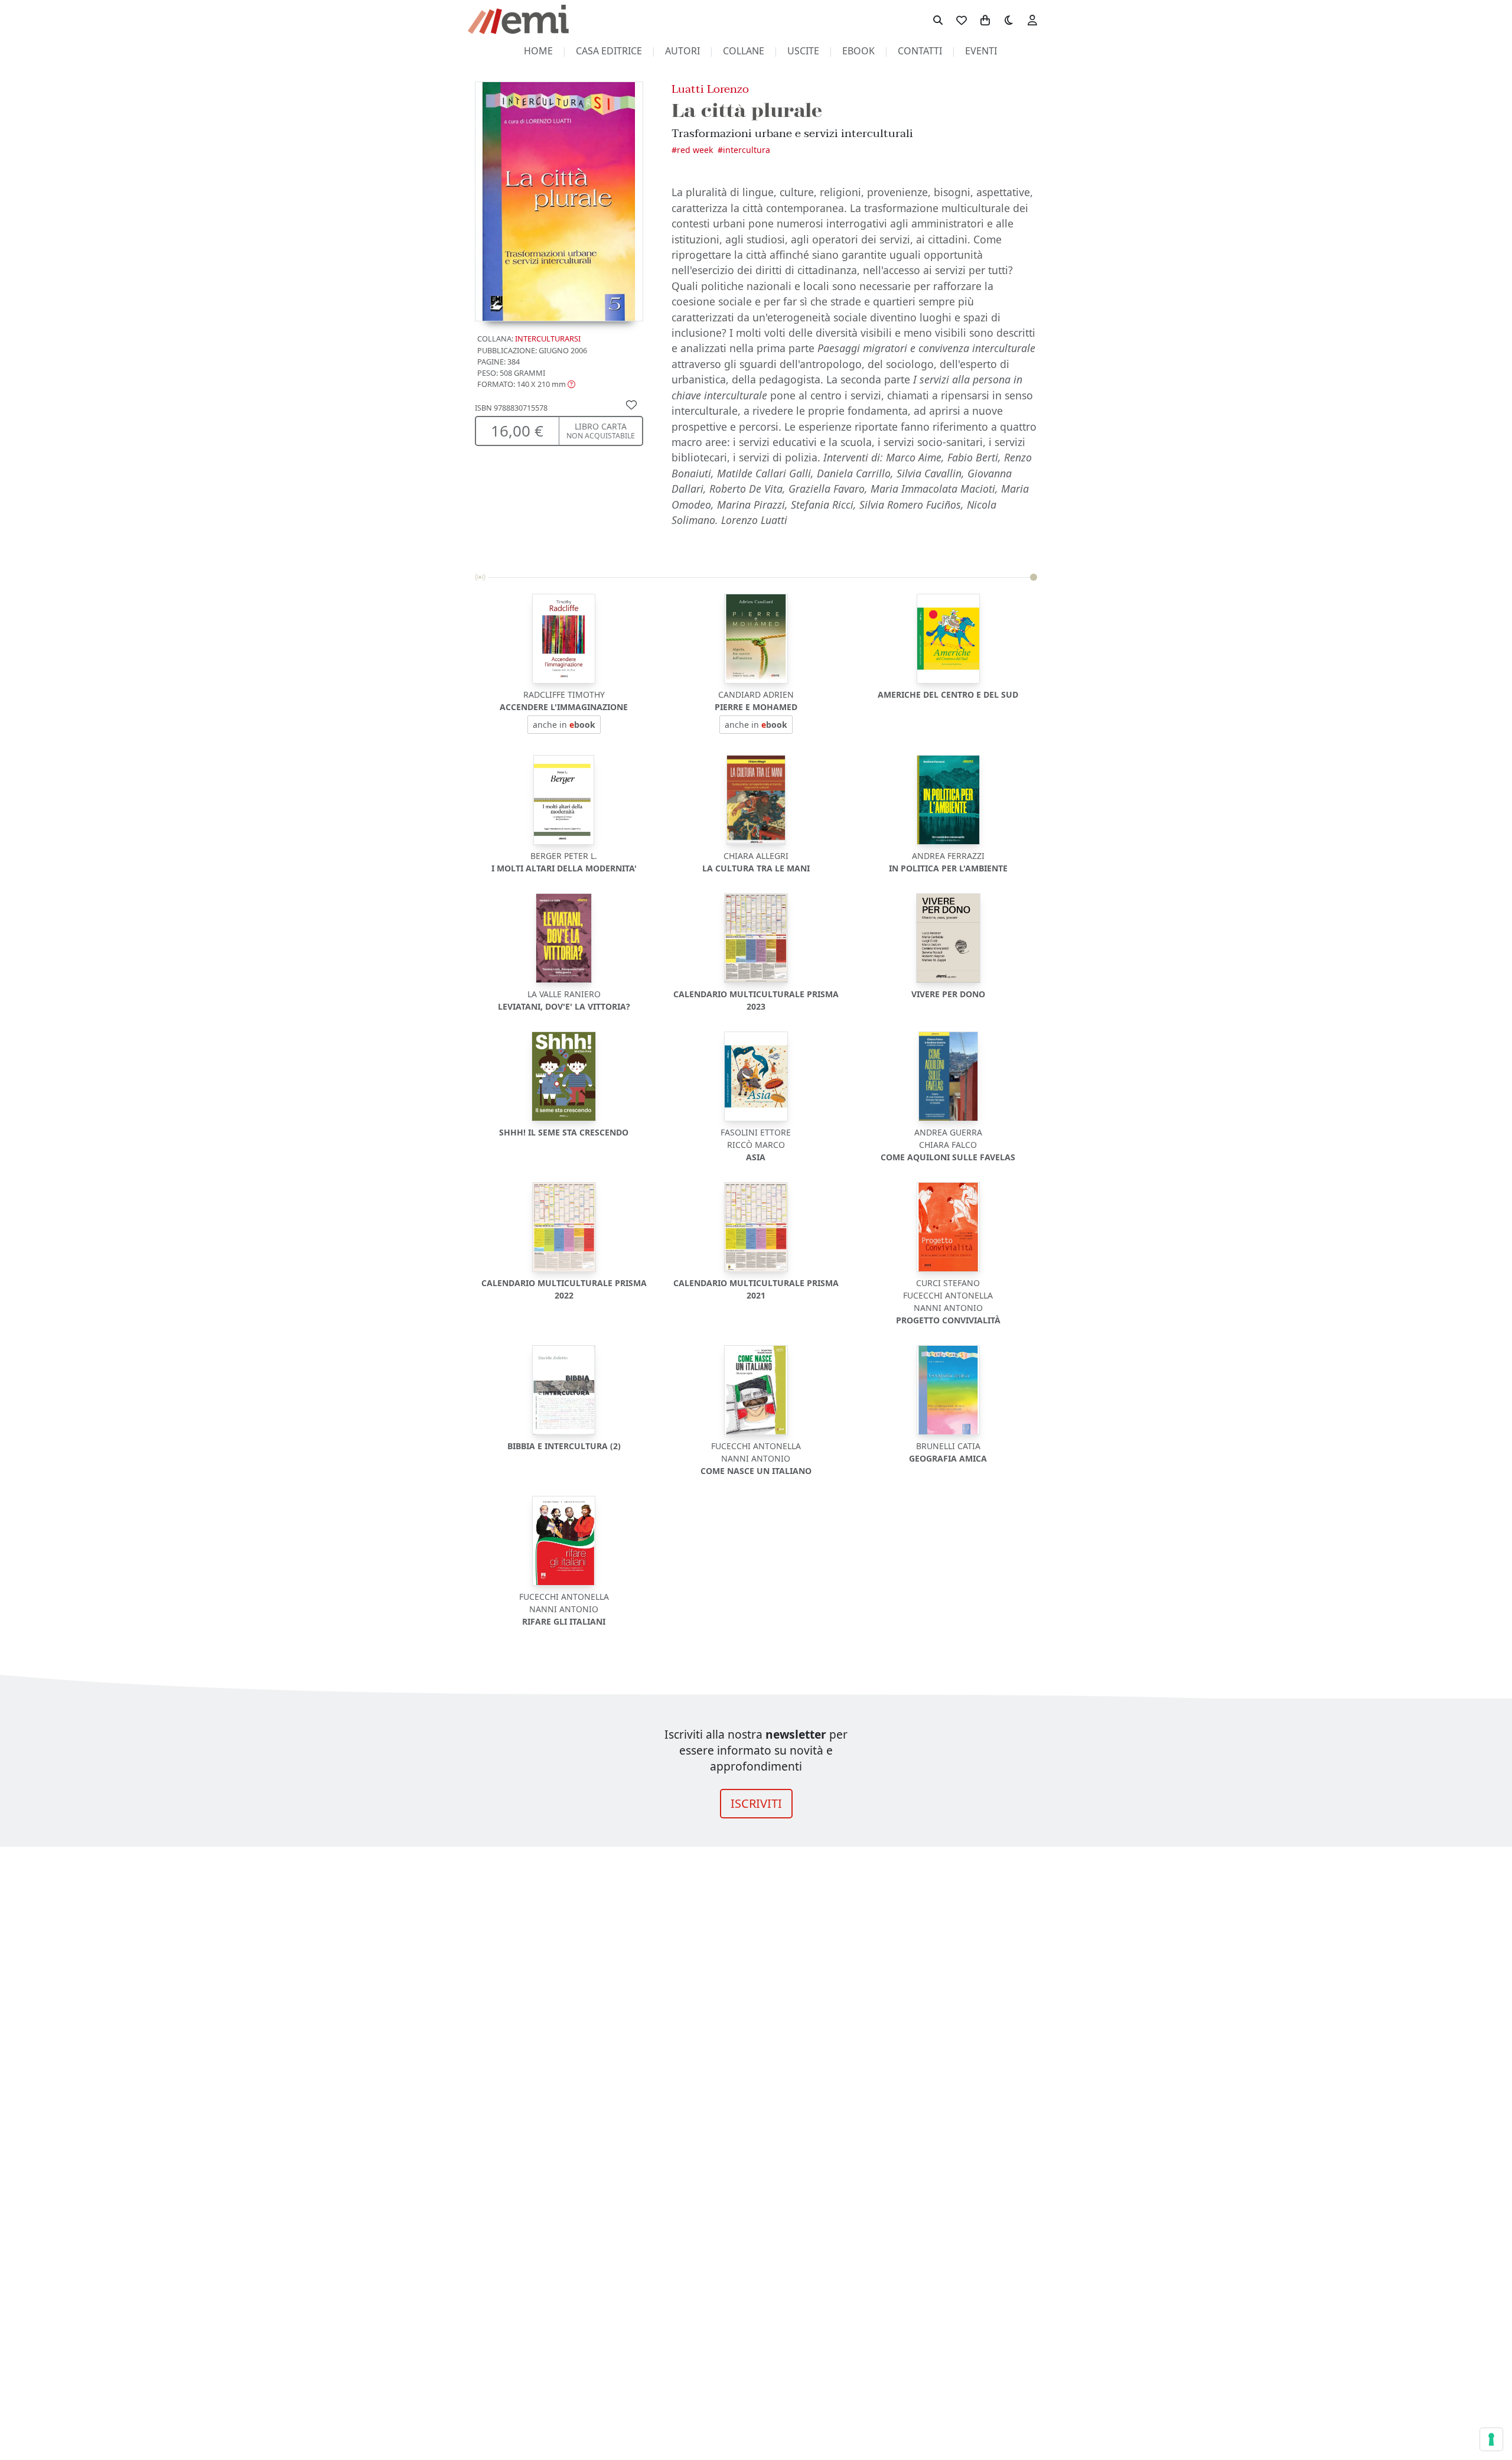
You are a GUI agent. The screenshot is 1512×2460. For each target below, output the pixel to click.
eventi (981, 51)
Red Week (695, 150)
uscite (803, 51)
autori (682, 51)
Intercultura (747, 150)
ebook (858, 51)
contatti (920, 51)
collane (744, 51)
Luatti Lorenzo (710, 89)
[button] (526, 385)
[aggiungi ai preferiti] (631, 405)
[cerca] (938, 19)
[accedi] (1032, 19)
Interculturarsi (548, 339)
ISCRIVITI (756, 1803)
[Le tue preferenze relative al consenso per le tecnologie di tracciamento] (1491, 2439)
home (538, 51)
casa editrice (609, 51)
